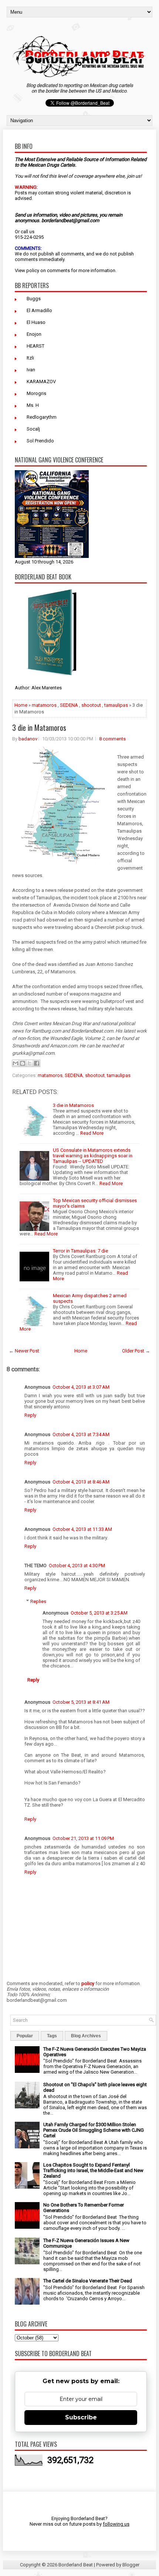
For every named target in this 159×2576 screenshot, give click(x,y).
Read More (92, 1133)
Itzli (30, 358)
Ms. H (33, 405)
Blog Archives (86, 2036)
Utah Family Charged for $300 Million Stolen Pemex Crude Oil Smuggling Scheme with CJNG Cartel (94, 2130)
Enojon (34, 334)
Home (21, 705)
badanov (28, 739)
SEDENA (69, 705)
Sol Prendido (40, 441)
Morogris (36, 393)
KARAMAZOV (41, 382)
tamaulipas (116, 705)
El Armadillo (39, 310)
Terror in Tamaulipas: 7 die (80, 1251)
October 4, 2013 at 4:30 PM (77, 1565)
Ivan (31, 370)
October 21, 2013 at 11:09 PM (83, 1838)
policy (33, 270)
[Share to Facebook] (37, 1063)
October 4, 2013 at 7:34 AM (81, 1434)
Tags (52, 2036)
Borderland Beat (76, 2565)
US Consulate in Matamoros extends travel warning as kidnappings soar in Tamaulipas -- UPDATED (93, 1156)
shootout (91, 705)
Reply (30, 1415)
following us (116, 2524)
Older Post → (136, 1351)
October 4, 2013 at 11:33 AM (82, 1529)
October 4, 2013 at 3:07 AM (81, 1387)
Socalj (33, 429)
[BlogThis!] (23, 1063)
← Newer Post (24, 1351)
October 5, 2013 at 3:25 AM (99, 1613)
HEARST (35, 346)
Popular (25, 2036)
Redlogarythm (42, 417)
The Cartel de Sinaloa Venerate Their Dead (88, 2281)
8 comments (112, 739)
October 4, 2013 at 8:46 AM (81, 1482)
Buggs (34, 299)
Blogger (131, 2565)
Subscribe (81, 2417)
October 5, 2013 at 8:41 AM (81, 1702)
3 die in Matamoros (39, 727)
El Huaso (36, 322)
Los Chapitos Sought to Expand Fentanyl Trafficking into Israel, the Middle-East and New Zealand (93, 2170)
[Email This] (16, 1063)
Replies (38, 1601)
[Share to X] (30, 1063)
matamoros (44, 705)
